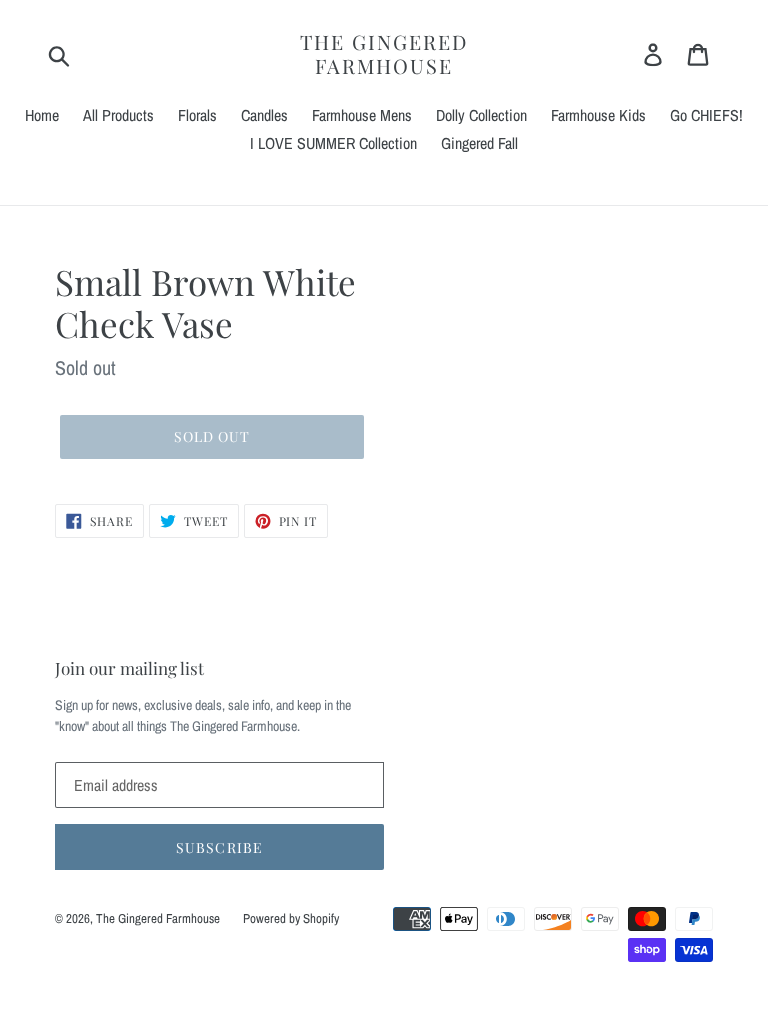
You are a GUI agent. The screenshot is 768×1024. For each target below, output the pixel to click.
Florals (197, 115)
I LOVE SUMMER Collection (333, 143)
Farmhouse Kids (598, 115)
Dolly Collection (481, 115)
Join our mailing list (129, 668)
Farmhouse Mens (362, 115)
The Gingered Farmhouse (384, 54)
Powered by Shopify (291, 918)
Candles (264, 115)
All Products (118, 115)
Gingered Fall (479, 143)
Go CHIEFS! (706, 115)
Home (42, 115)
